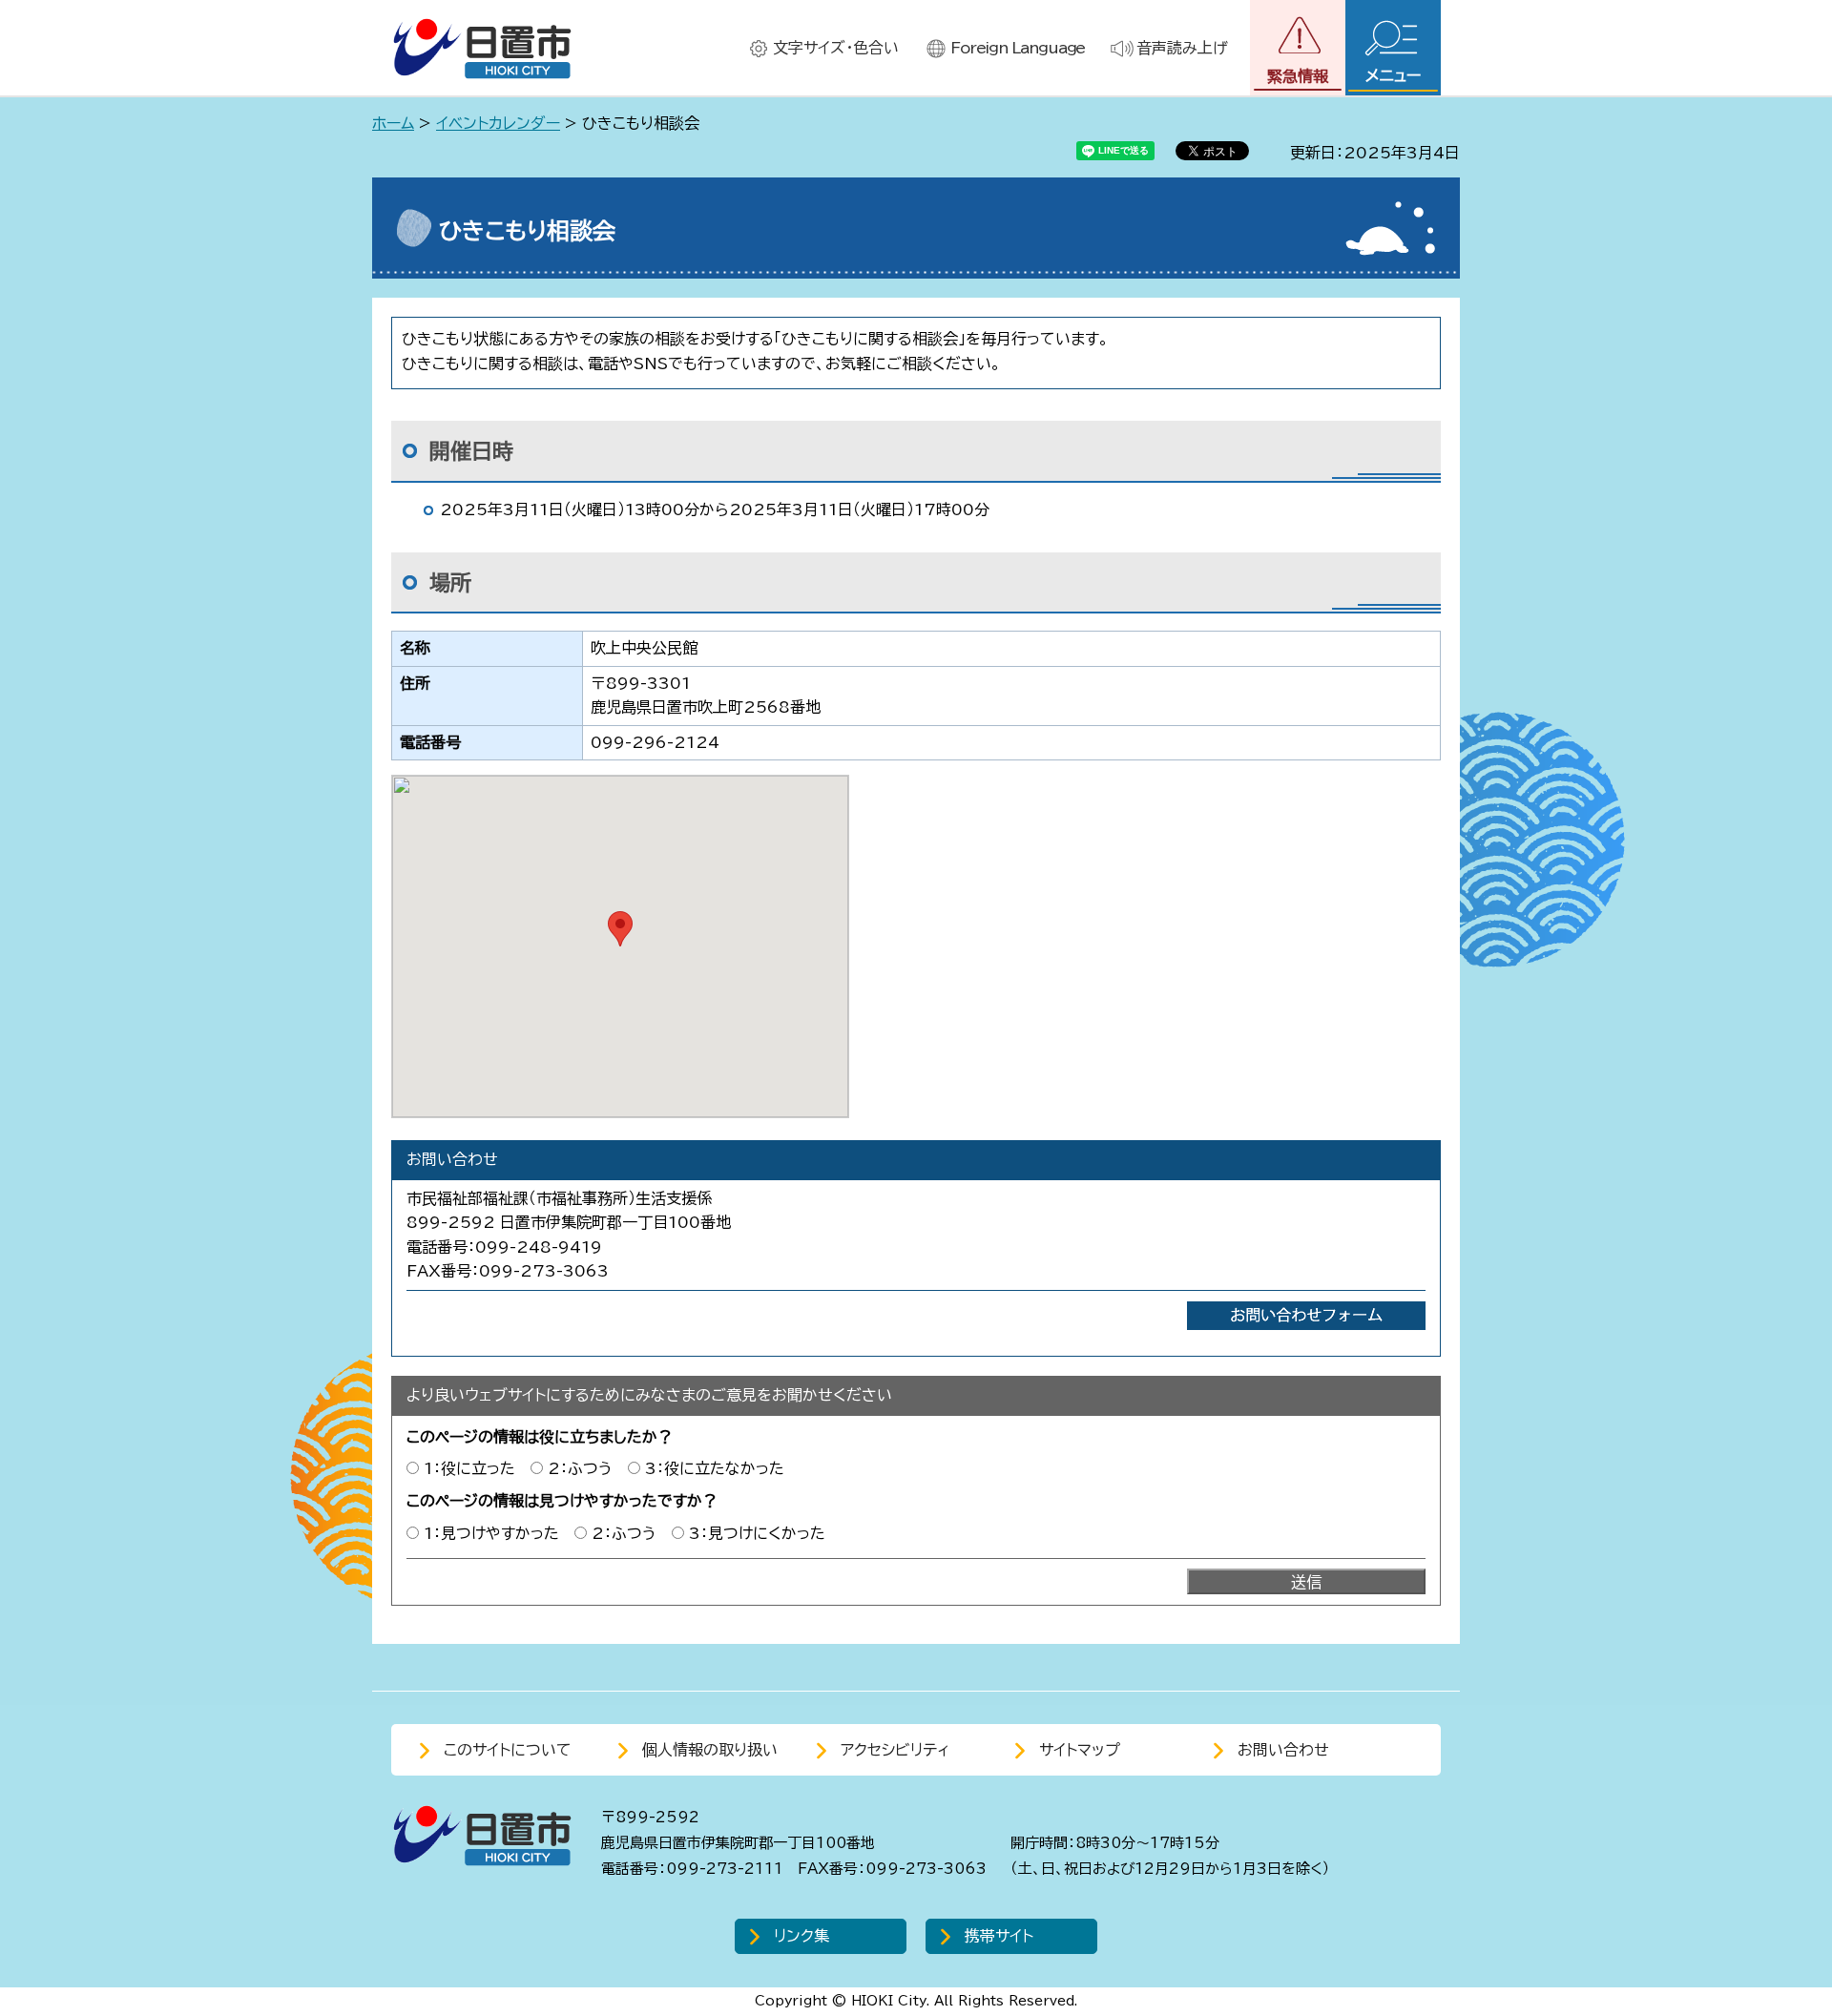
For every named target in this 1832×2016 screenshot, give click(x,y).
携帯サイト (999, 1936)
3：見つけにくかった (757, 1533)
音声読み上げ (1182, 48)
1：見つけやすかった (491, 1533)
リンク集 (801, 1936)
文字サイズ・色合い (836, 48)
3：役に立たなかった (715, 1468)
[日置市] (482, 48)
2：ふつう (580, 1468)
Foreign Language (1018, 48)
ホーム (393, 123)
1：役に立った (469, 1468)
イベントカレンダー (498, 123)
